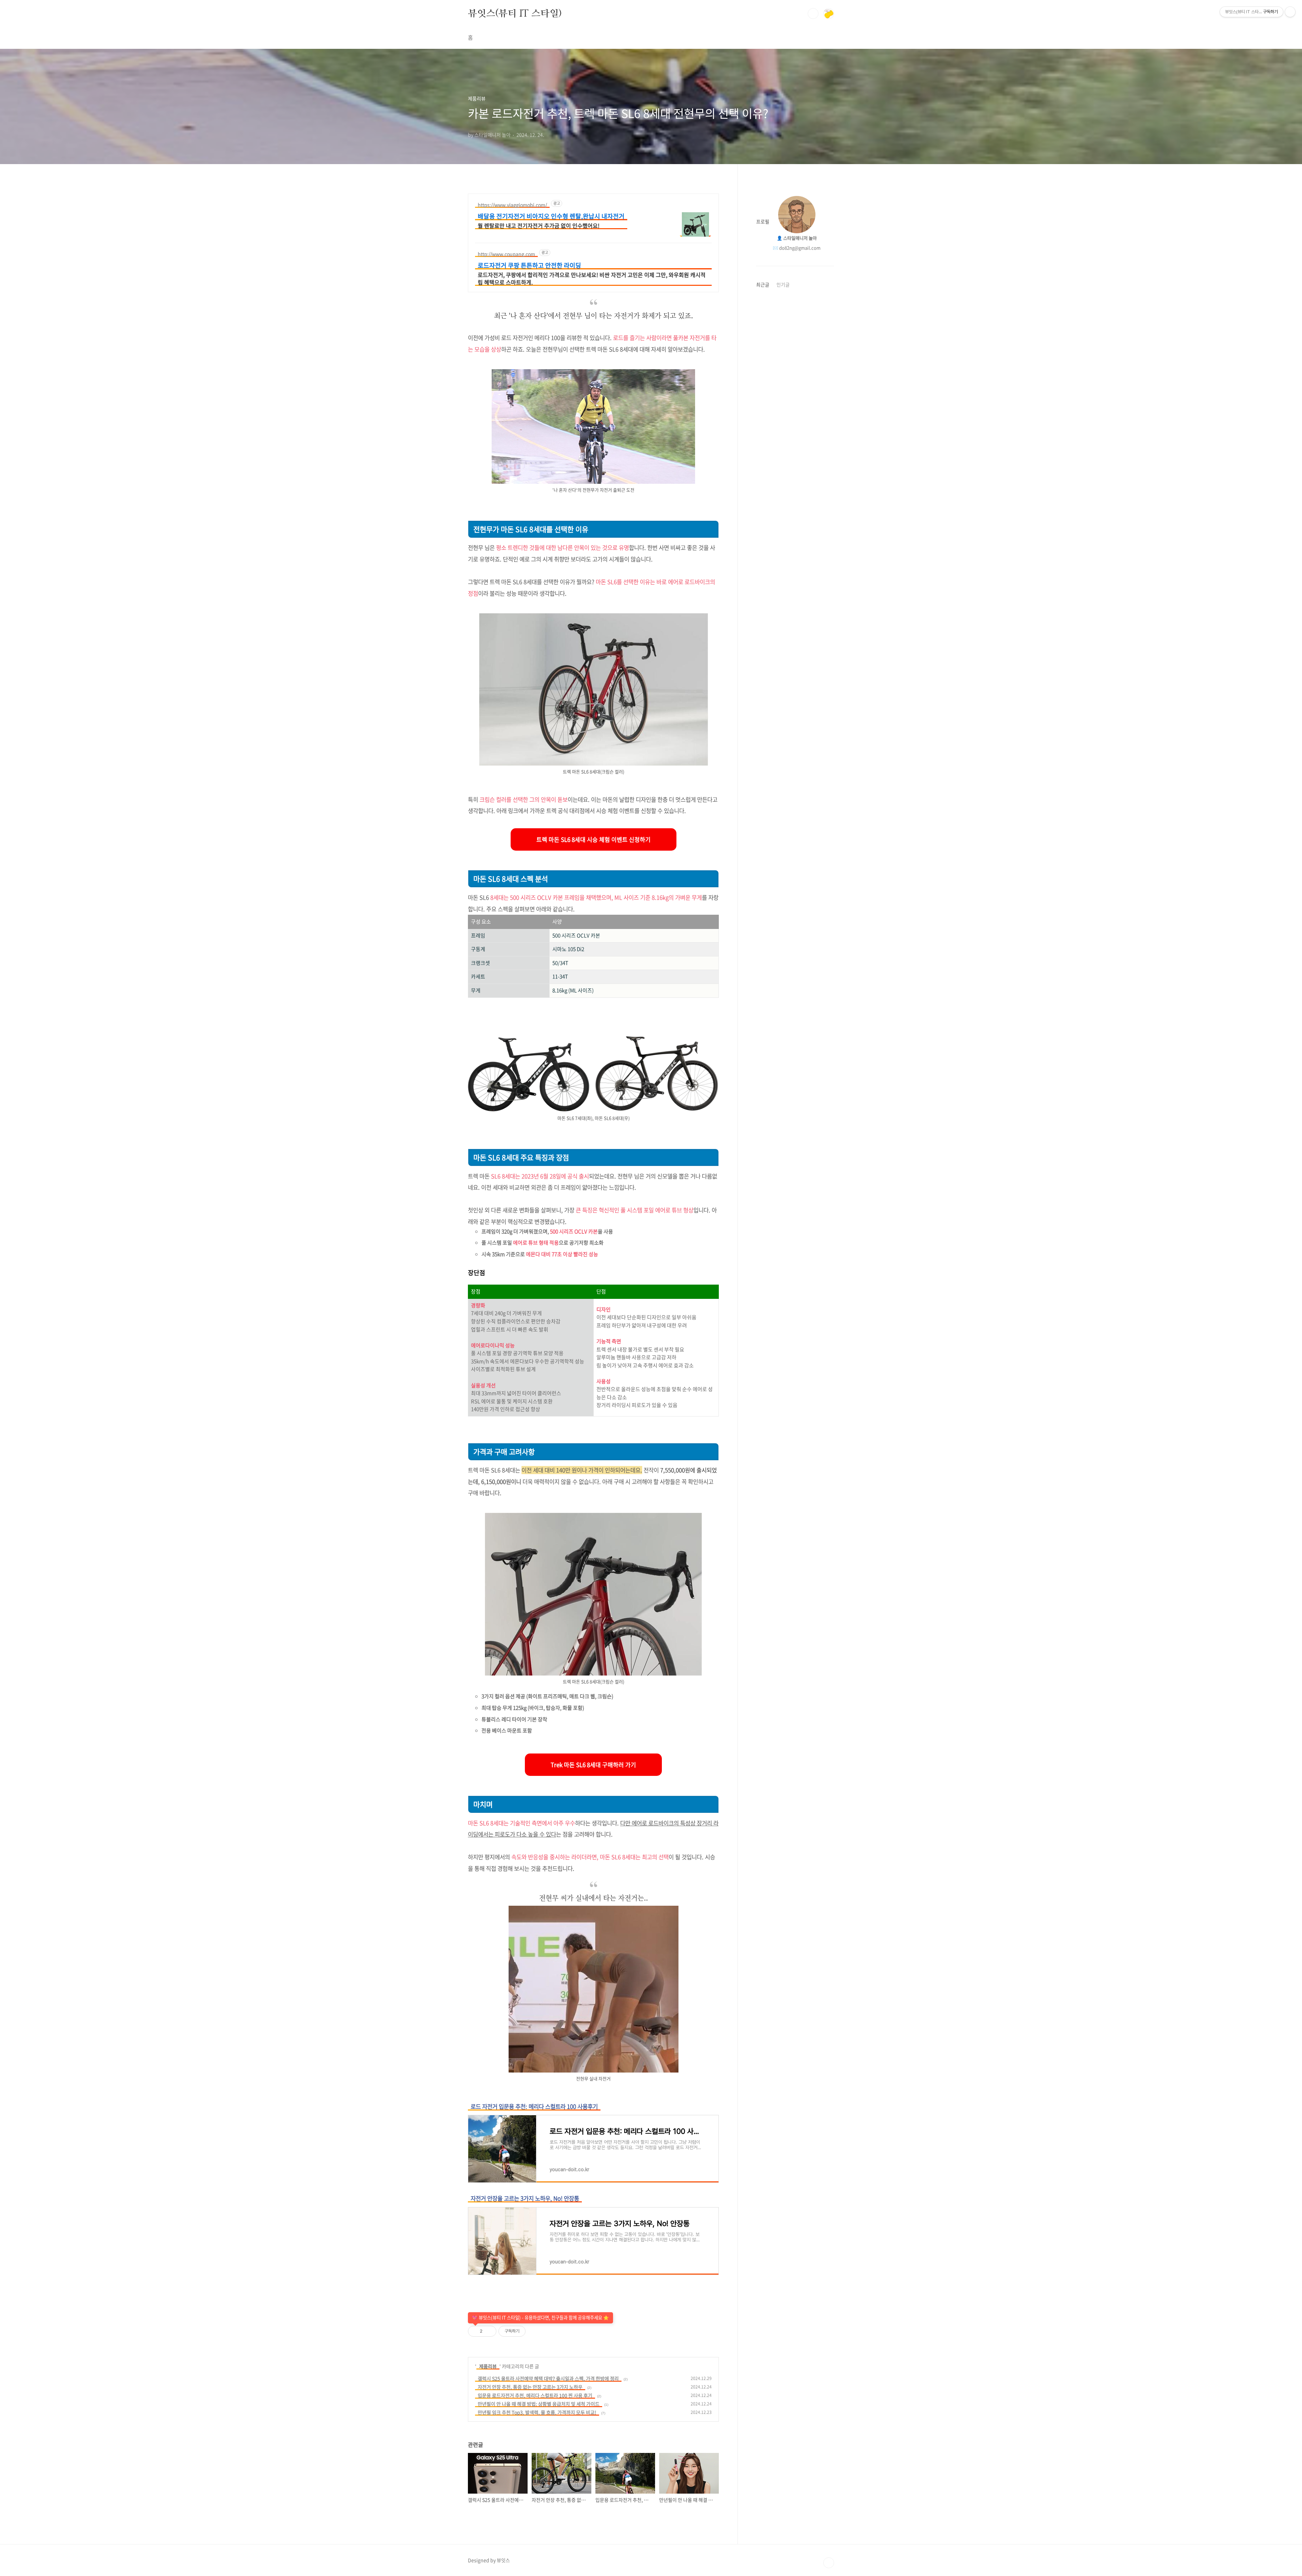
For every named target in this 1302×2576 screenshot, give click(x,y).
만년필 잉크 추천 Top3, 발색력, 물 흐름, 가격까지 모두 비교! (537, 2412)
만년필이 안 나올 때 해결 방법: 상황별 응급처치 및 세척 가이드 (539, 2404)
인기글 (783, 284)
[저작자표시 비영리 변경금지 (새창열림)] (537, 2333)
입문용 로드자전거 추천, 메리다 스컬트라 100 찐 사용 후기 (535, 2395)
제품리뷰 (488, 2366)
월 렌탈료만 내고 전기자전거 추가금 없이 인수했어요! (539, 225)
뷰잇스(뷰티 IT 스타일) (515, 13)
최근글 (763, 284)
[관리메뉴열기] (1290, 12)
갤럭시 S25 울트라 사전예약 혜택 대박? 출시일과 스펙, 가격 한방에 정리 (548, 2378)
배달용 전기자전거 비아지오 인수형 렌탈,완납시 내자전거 (551, 216)
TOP (829, 2563)
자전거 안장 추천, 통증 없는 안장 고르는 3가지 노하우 (530, 2387)
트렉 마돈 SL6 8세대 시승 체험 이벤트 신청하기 (594, 839)
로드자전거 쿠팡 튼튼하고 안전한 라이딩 (529, 265)
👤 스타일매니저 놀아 (797, 238)
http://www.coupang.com (506, 254)
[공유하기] (489, 2331)
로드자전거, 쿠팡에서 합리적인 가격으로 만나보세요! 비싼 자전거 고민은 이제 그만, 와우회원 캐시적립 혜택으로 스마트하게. (592, 278)
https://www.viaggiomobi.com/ (512, 205)
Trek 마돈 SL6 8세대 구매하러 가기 (593, 1765)
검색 (813, 14)
